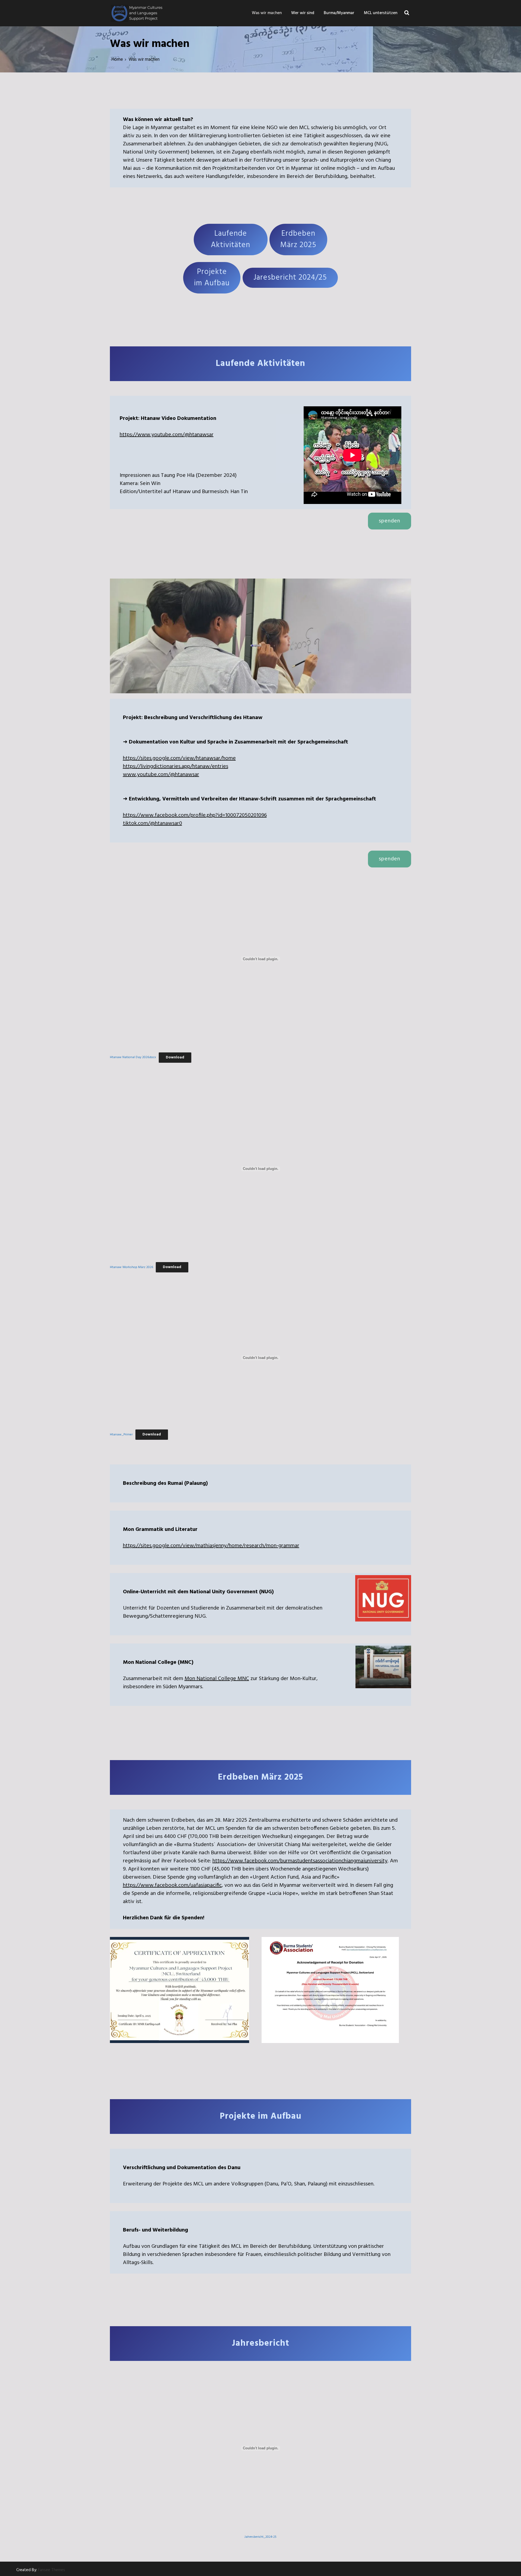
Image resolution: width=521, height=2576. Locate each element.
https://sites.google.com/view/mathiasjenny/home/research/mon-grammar (211, 1546)
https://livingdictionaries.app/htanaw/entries (176, 767)
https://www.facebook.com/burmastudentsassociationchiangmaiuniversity (300, 1861)
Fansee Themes (52, 2570)
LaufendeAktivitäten (231, 239)
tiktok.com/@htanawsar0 (153, 823)
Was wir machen (267, 13)
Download (175, 1057)
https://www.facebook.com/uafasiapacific (172, 1885)
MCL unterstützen (381, 13)
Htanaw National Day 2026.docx (133, 1058)
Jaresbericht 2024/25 (290, 278)
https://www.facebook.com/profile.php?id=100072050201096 (195, 815)
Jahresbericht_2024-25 (260, 2537)
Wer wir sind (303, 13)
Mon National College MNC (217, 1679)
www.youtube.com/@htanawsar (161, 775)
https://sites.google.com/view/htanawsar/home (179, 758)
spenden (390, 521)
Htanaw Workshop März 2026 (131, 1267)
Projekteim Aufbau (212, 278)
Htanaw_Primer (121, 1435)
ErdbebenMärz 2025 (298, 239)
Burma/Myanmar (339, 13)
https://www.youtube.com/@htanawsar (167, 435)
